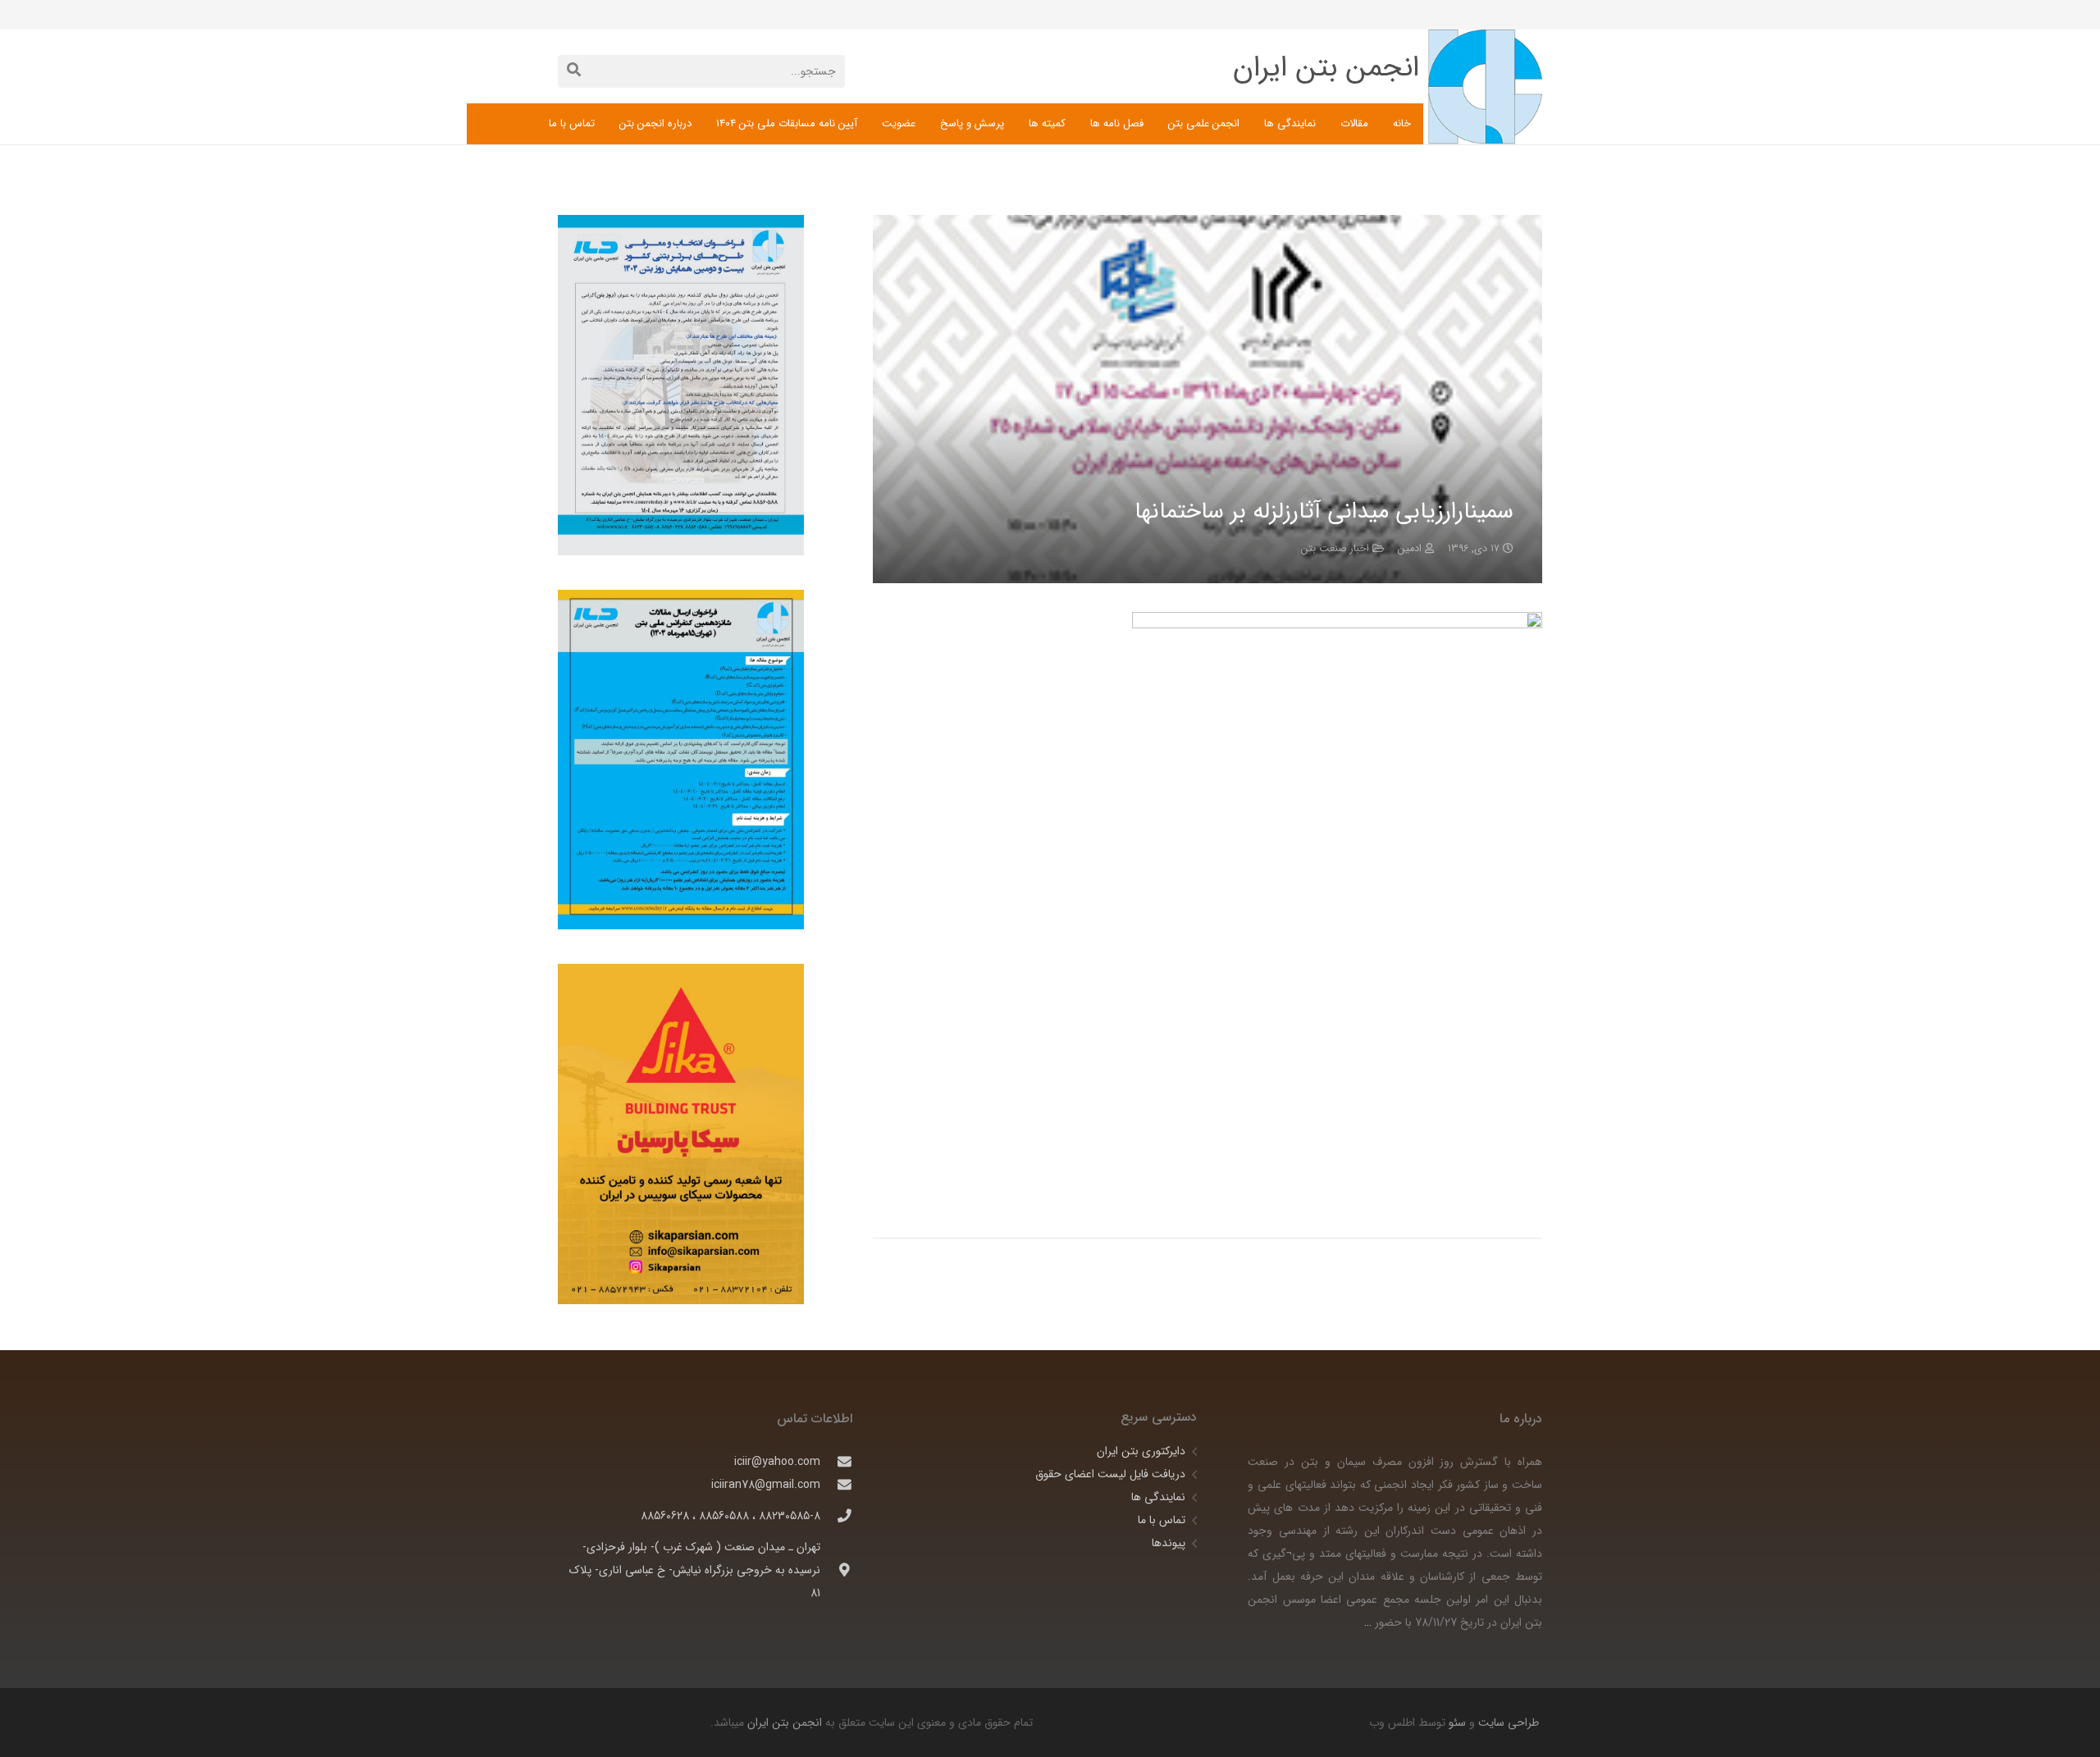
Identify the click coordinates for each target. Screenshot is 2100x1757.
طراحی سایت (1507, 1723)
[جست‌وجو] (574, 71)
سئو (1457, 1723)
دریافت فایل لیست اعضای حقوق (1110, 1474)
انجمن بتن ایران (785, 1723)
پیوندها (1169, 1543)
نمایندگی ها (1158, 1497)
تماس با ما (1162, 1520)
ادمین (1410, 549)
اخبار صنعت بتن (1335, 549)
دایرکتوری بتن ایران (1141, 1451)
